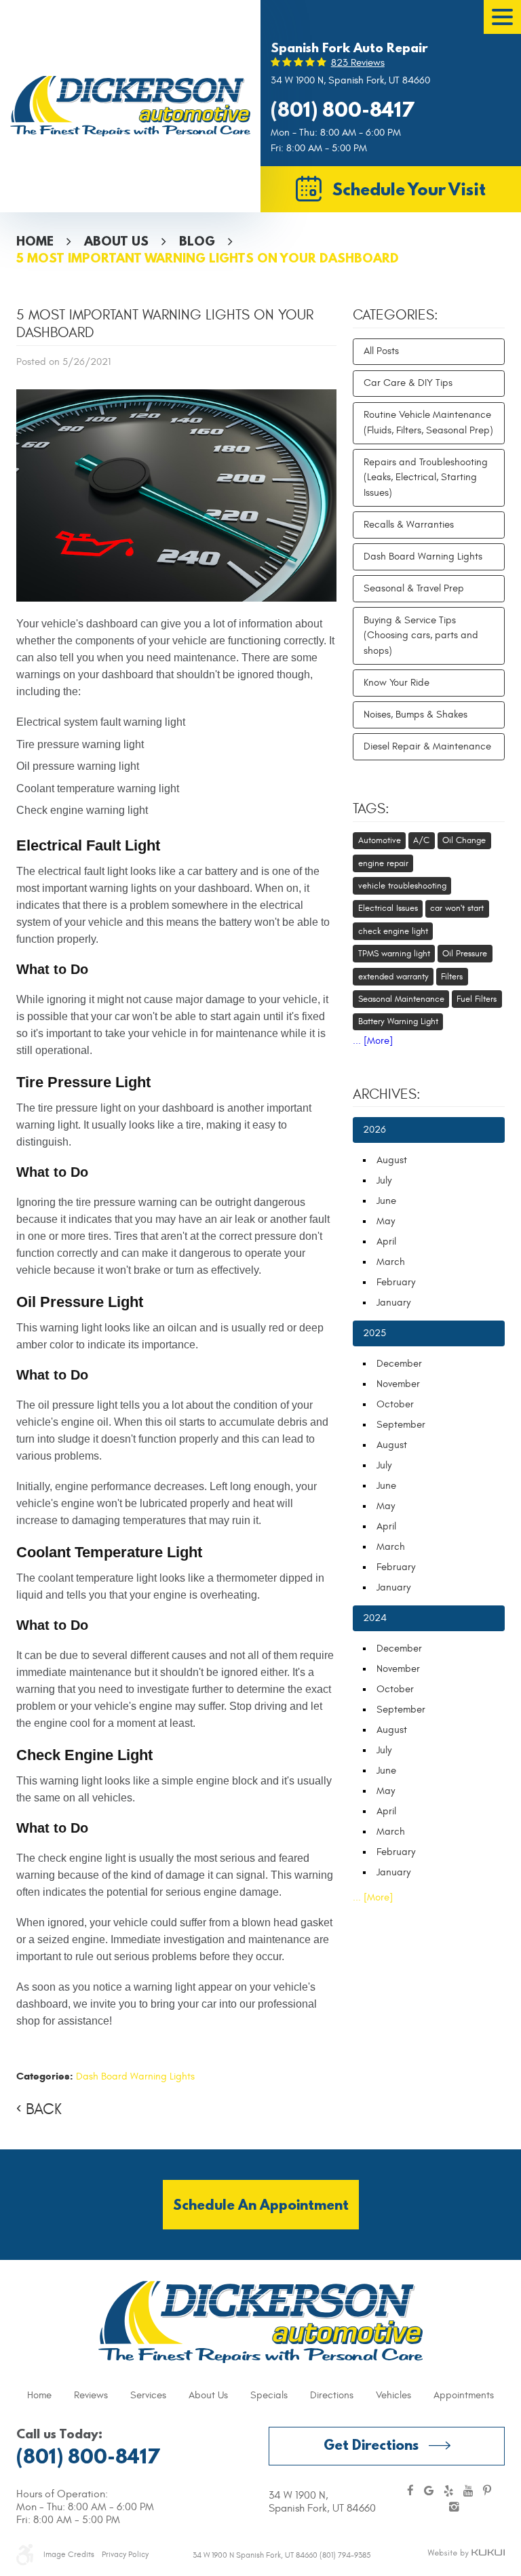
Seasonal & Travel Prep (414, 588)
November (398, 1384)
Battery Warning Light (398, 1021)
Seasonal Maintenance (401, 999)
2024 (375, 1618)
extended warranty (393, 977)
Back (44, 2109)
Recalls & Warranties (409, 525)
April (386, 1242)
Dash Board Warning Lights (135, 2076)
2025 (374, 1333)
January (393, 1303)
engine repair (383, 863)
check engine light (393, 931)
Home (35, 241)
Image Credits (69, 2554)
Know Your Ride (397, 683)
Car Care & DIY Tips (408, 383)
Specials (269, 2395)
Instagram (454, 2508)
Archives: (387, 1095)
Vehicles (393, 2395)
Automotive (380, 840)
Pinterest (487, 2492)
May (386, 1221)
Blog (197, 241)
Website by (466, 2554)
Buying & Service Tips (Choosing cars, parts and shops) (421, 636)
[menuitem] (39, 2396)
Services (148, 2395)
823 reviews (358, 63)
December (399, 1364)
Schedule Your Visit (409, 189)
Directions (332, 2395)
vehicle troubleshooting (402, 886)
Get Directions (371, 2445)
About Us (116, 241)
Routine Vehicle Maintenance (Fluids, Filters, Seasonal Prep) (428, 423)
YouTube (468, 2492)
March (391, 1262)
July (384, 1180)
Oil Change (464, 840)
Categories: (395, 315)
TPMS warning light (394, 954)
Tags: (371, 809)
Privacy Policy (125, 2554)
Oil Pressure (465, 954)
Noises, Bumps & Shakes (416, 715)
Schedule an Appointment (261, 2205)
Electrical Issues (388, 908)
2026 (374, 1130)
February (396, 1282)
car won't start (457, 908)
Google (429, 2492)
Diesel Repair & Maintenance (427, 746)
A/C (421, 840)
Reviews (91, 2395)
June (386, 1201)
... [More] (373, 1041)
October (395, 1404)
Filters (452, 977)
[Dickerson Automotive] (130, 106)
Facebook (410, 2492)
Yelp (448, 2492)
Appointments (464, 2395)
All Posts (381, 351)
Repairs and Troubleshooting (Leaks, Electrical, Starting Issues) (426, 477)
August (392, 1160)
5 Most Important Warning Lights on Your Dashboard (208, 258)
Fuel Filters (477, 999)
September (401, 1425)
